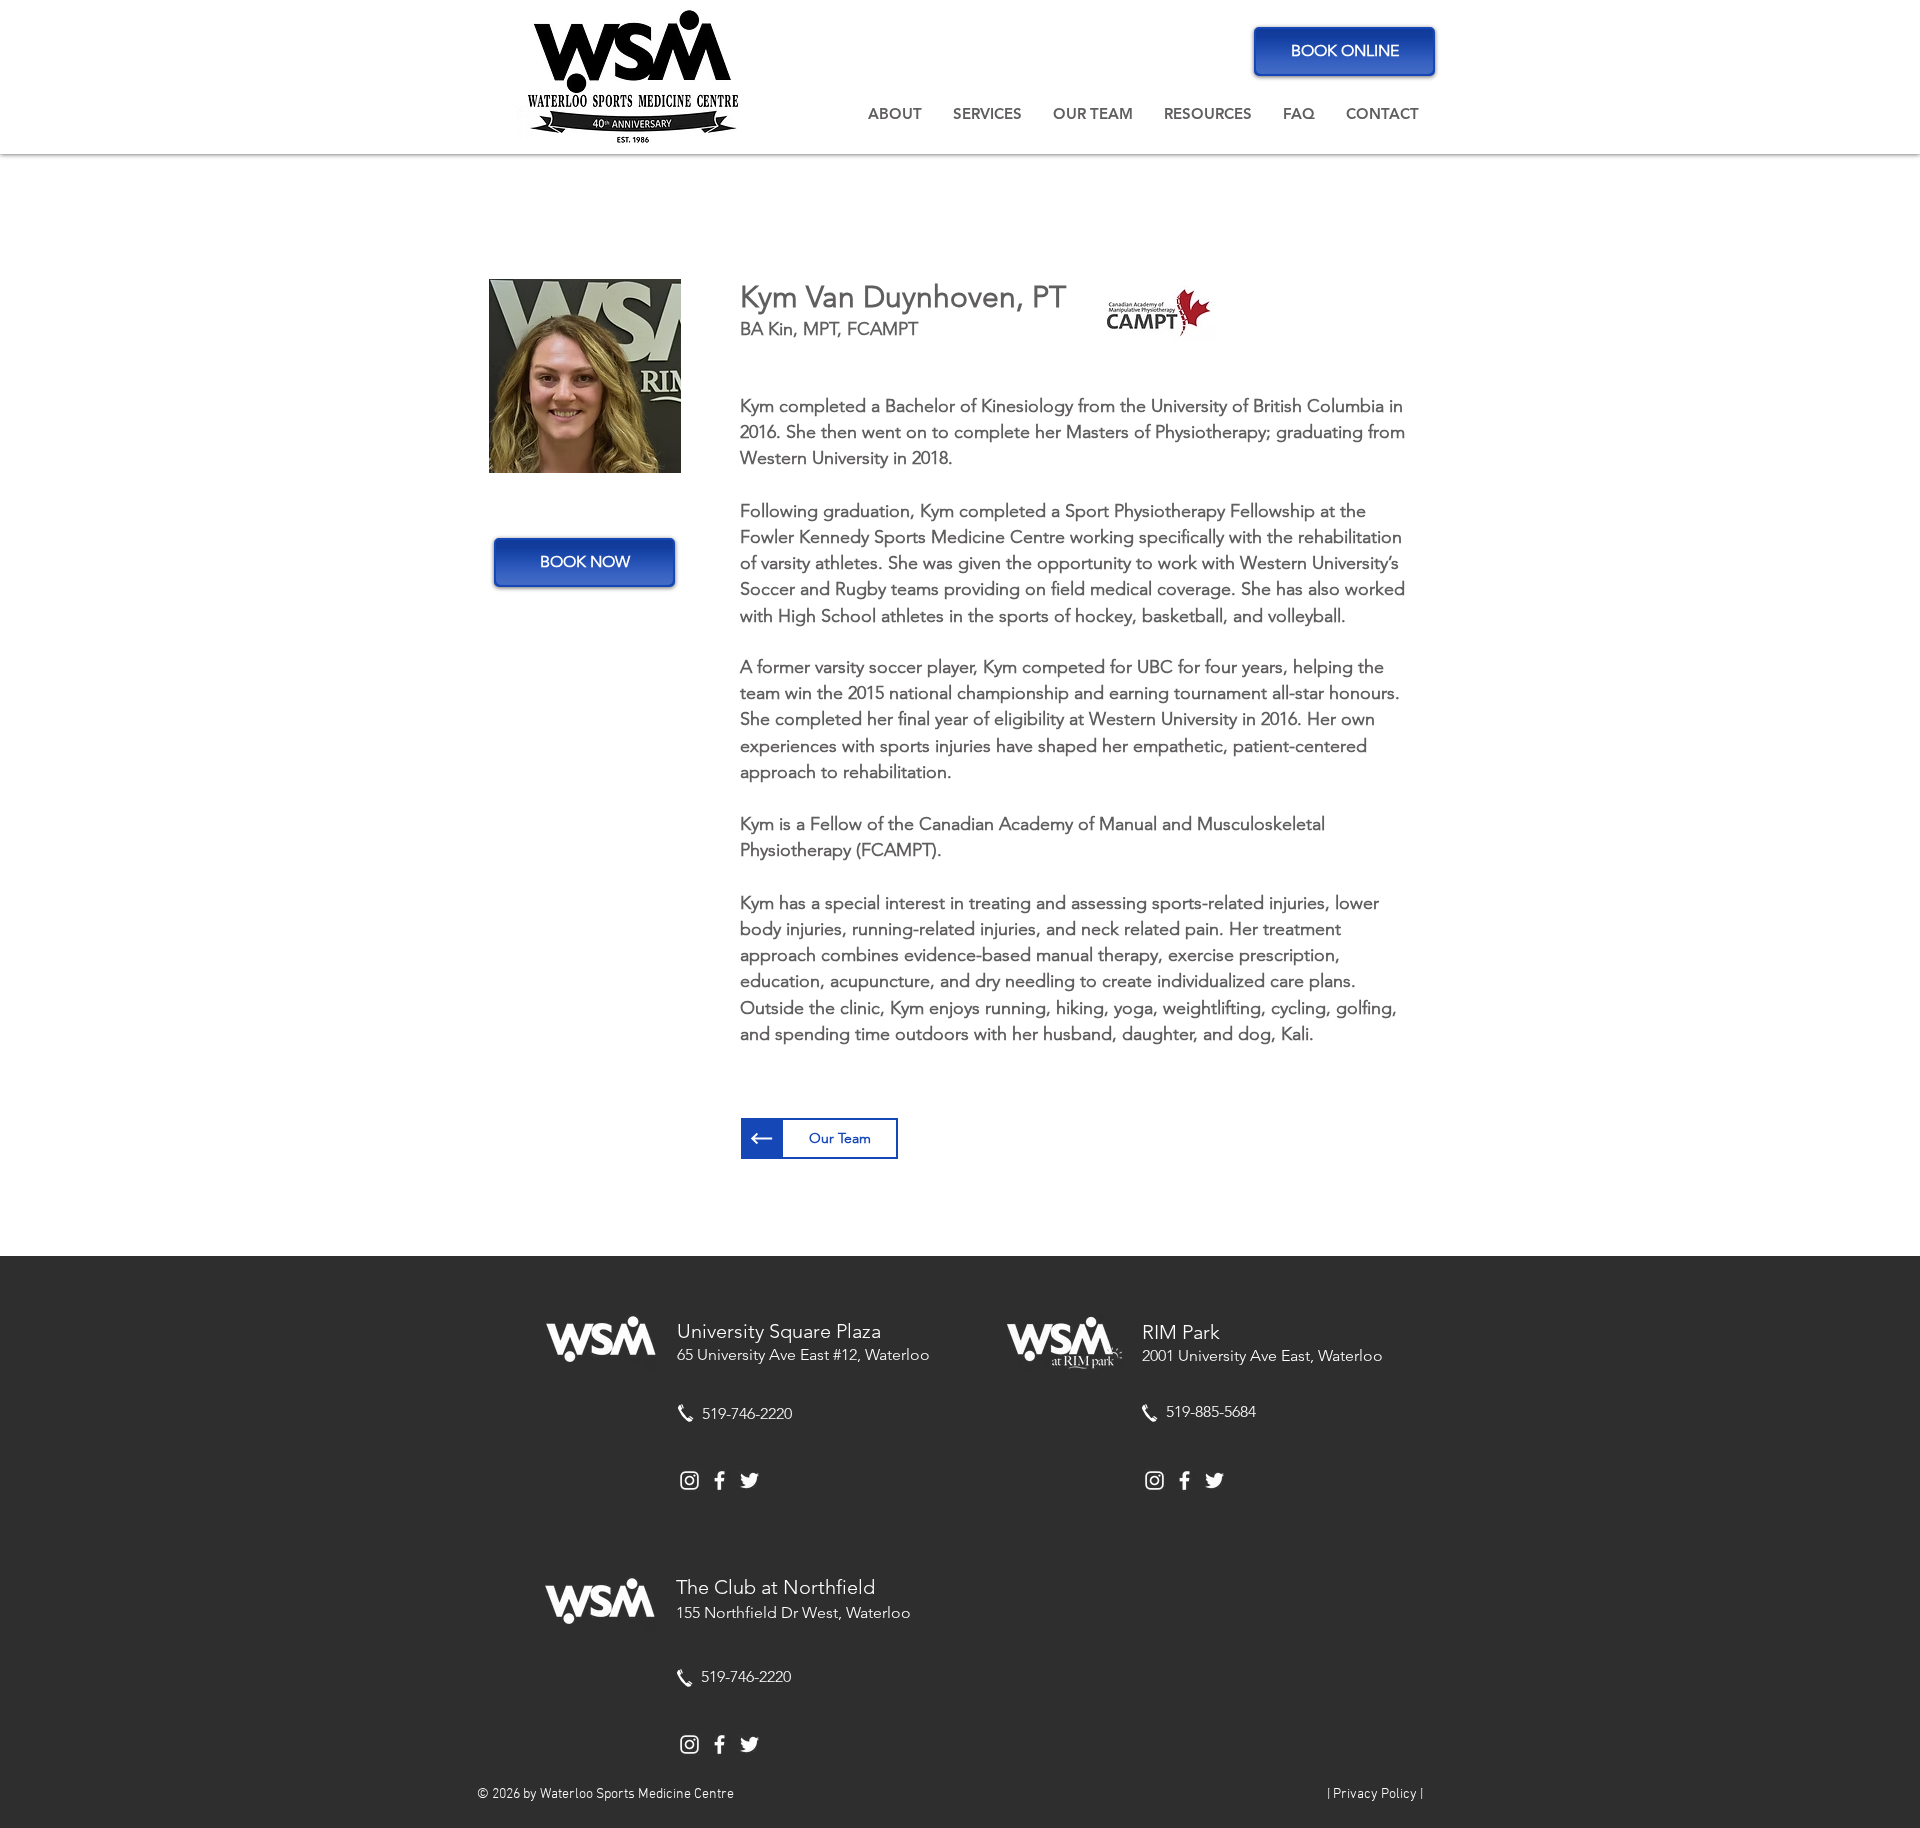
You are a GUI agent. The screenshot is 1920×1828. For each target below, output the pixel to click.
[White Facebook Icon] (719, 1480)
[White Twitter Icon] (749, 1480)
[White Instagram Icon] (689, 1480)
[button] (894, 114)
